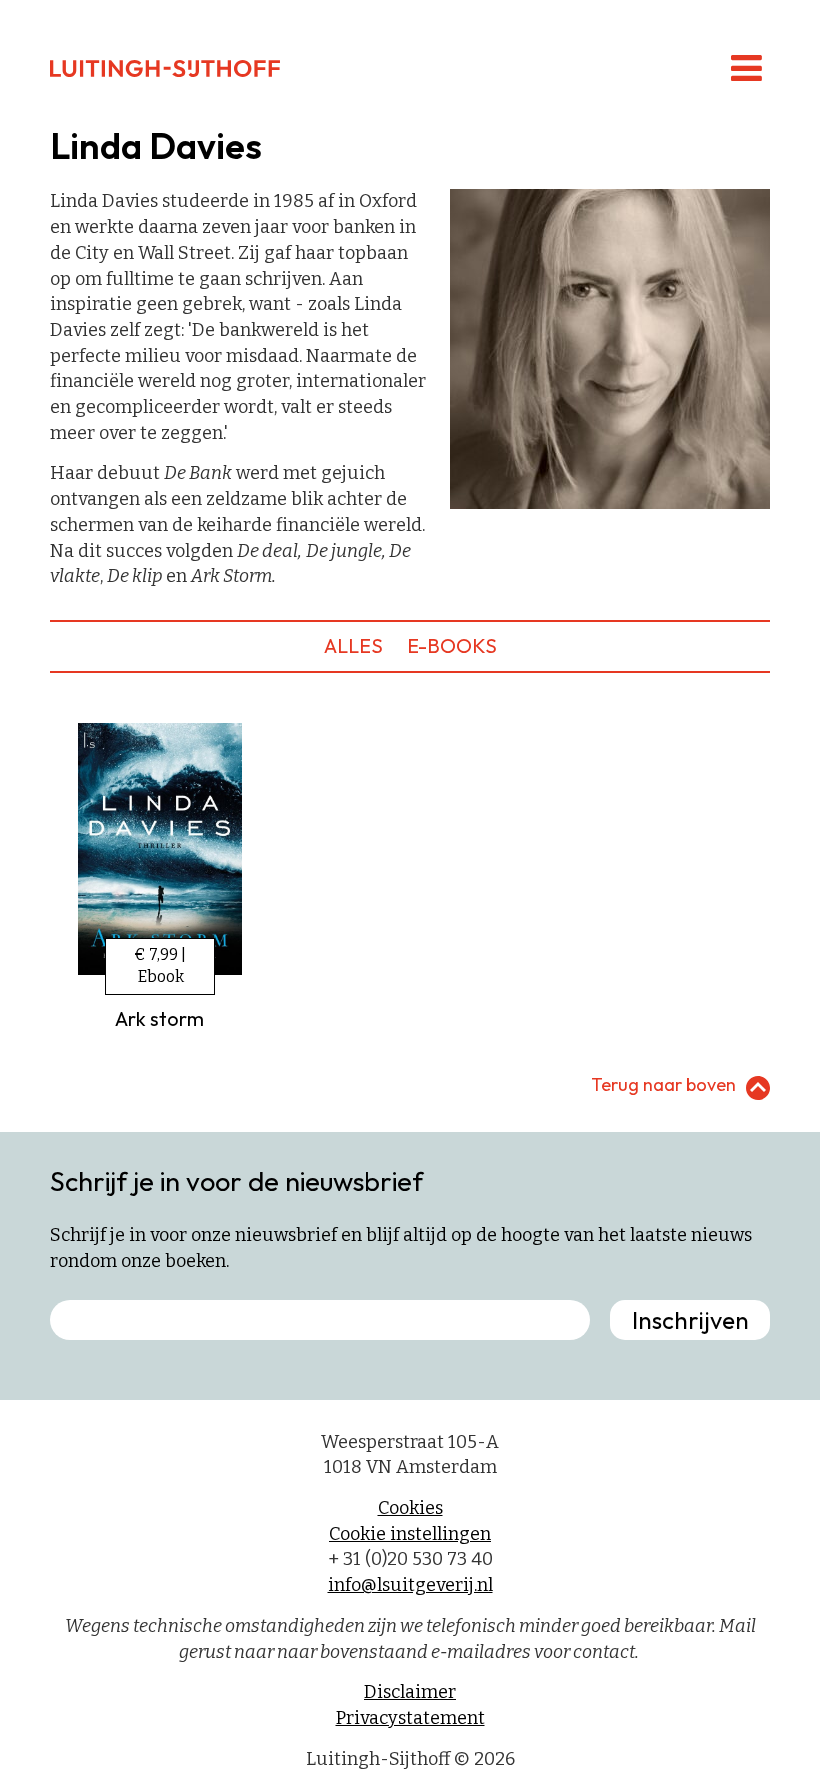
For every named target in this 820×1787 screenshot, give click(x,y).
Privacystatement (410, 1718)
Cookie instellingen (410, 1534)
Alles (353, 645)
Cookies (410, 1508)
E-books (452, 645)
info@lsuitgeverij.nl (410, 1585)
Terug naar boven (663, 1084)
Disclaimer (410, 1692)
